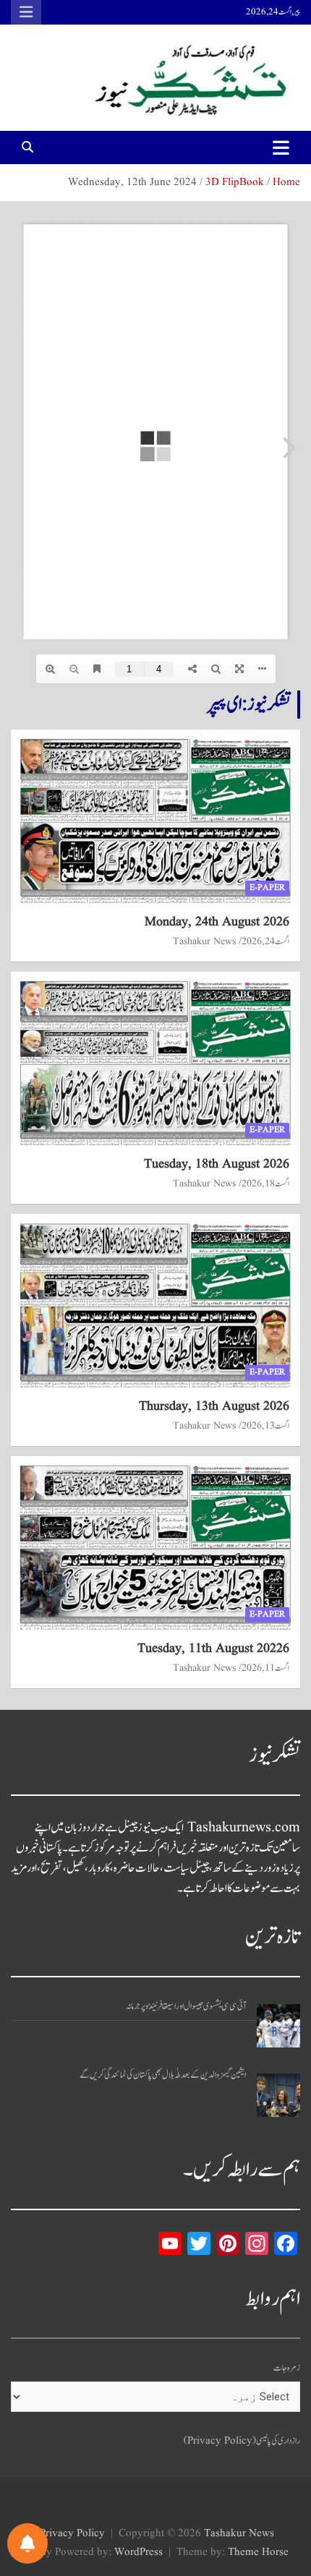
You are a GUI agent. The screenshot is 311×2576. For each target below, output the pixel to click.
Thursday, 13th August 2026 (214, 1407)
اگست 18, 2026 (265, 1184)
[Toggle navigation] (281, 147)
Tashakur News (204, 941)
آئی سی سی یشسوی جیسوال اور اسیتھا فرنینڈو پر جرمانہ (186, 2007)
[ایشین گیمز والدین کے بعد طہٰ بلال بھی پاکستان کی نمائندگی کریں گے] (278, 2095)
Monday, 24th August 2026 (217, 922)
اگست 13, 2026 (265, 1426)
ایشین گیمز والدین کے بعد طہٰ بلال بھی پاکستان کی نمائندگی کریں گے (163, 2075)
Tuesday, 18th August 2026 (217, 1164)
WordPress (139, 2553)
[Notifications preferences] (27, 2543)
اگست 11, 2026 (265, 1668)
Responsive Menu (26, 12)
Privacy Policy (72, 2534)
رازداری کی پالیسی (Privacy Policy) (242, 2441)
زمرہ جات (287, 2368)
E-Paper (267, 887)
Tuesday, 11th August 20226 (213, 1649)
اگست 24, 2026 (265, 941)
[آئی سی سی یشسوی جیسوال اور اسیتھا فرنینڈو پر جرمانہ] (278, 2026)
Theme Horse (258, 2553)
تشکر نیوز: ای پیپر (249, 704)
